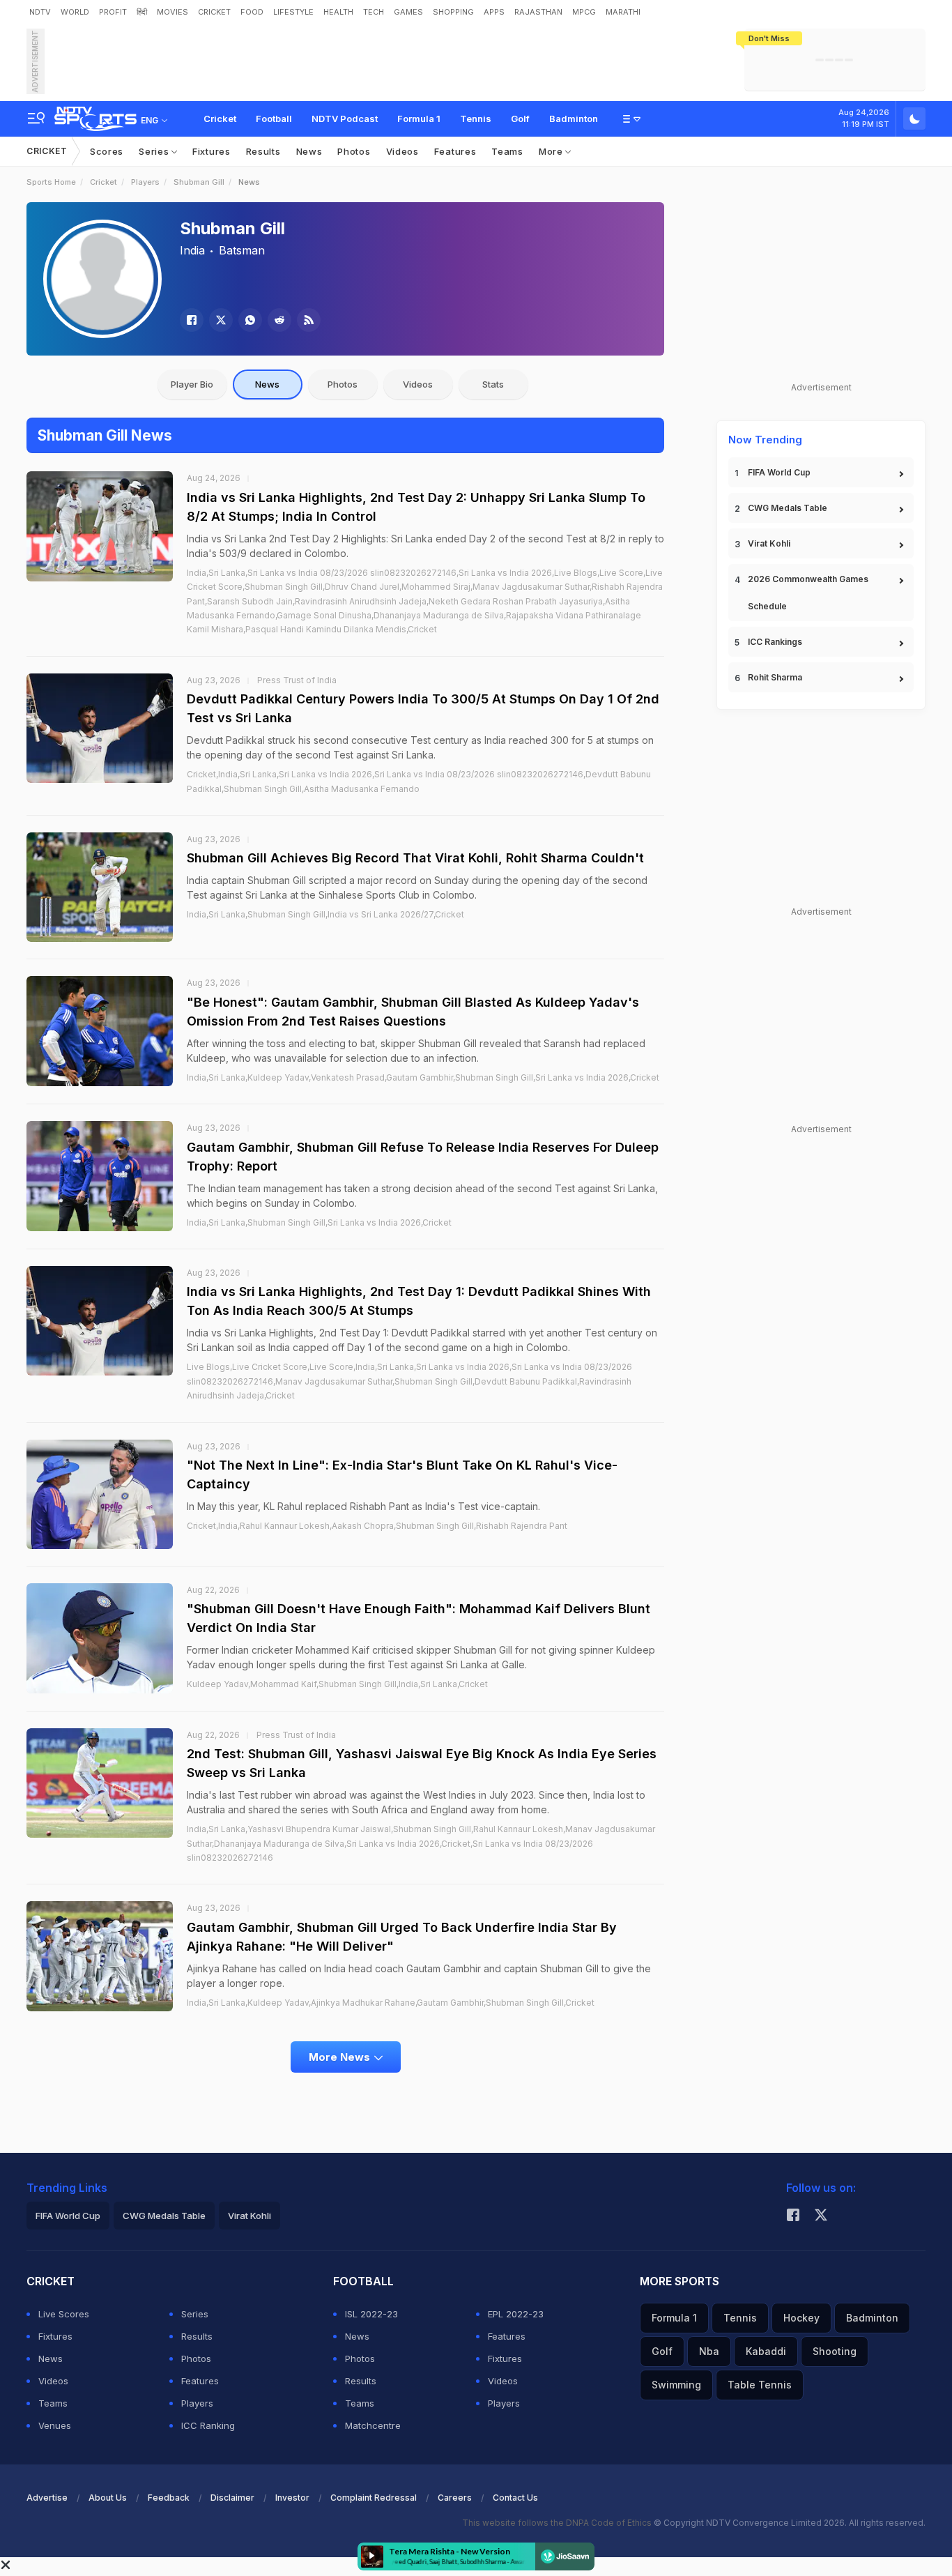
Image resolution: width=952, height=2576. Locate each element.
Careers (455, 2498)
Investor (292, 2498)
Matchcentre (373, 2425)
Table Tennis (760, 2385)
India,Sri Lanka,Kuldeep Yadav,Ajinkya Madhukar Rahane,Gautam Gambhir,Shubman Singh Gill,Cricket (391, 2003)
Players (145, 182)
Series (155, 151)
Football (274, 119)
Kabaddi (766, 2351)
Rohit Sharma (775, 677)
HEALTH (338, 12)
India (192, 250)
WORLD (75, 12)
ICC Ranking (208, 2425)
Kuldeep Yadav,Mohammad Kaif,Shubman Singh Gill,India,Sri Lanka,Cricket (337, 1684)
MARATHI (623, 12)
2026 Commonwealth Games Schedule (808, 593)
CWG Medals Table (788, 508)
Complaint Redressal (374, 2498)
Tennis (476, 119)
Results (263, 151)
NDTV (40, 12)
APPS (494, 12)
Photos (354, 151)
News (309, 151)
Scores (107, 151)
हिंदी (142, 12)
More (552, 151)
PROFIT (113, 12)
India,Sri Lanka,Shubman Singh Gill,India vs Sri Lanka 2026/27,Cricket (325, 914)
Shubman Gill (199, 182)
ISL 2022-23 (371, 2314)
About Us (108, 2498)
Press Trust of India (297, 680)
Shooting (835, 2351)
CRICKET (214, 12)
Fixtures (212, 151)
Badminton (574, 119)
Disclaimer (232, 2498)
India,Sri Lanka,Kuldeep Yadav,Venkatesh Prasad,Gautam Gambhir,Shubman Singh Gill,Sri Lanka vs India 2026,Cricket (423, 1077)
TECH (374, 12)
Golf (520, 119)
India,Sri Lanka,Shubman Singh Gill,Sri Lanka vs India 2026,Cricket (319, 1222)
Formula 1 (419, 119)
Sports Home (51, 182)
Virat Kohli (769, 543)
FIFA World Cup (779, 472)
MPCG (584, 12)
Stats (493, 384)
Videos (402, 151)
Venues (55, 2425)
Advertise (47, 2498)
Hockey (801, 2318)
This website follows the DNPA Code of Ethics (558, 2523)
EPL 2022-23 (516, 2314)
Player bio (192, 384)
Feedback (169, 2498)
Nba (709, 2351)
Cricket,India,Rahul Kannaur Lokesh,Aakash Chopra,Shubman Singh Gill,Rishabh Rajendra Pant (377, 1526)
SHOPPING (453, 12)
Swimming (676, 2385)
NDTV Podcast (345, 119)
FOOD (252, 12)
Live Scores (64, 2314)
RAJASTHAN (538, 12)
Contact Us (515, 2498)
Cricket (220, 119)
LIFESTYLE (293, 12)
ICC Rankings (775, 642)
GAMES (408, 12)
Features (455, 151)
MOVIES (172, 12)
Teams (507, 151)
